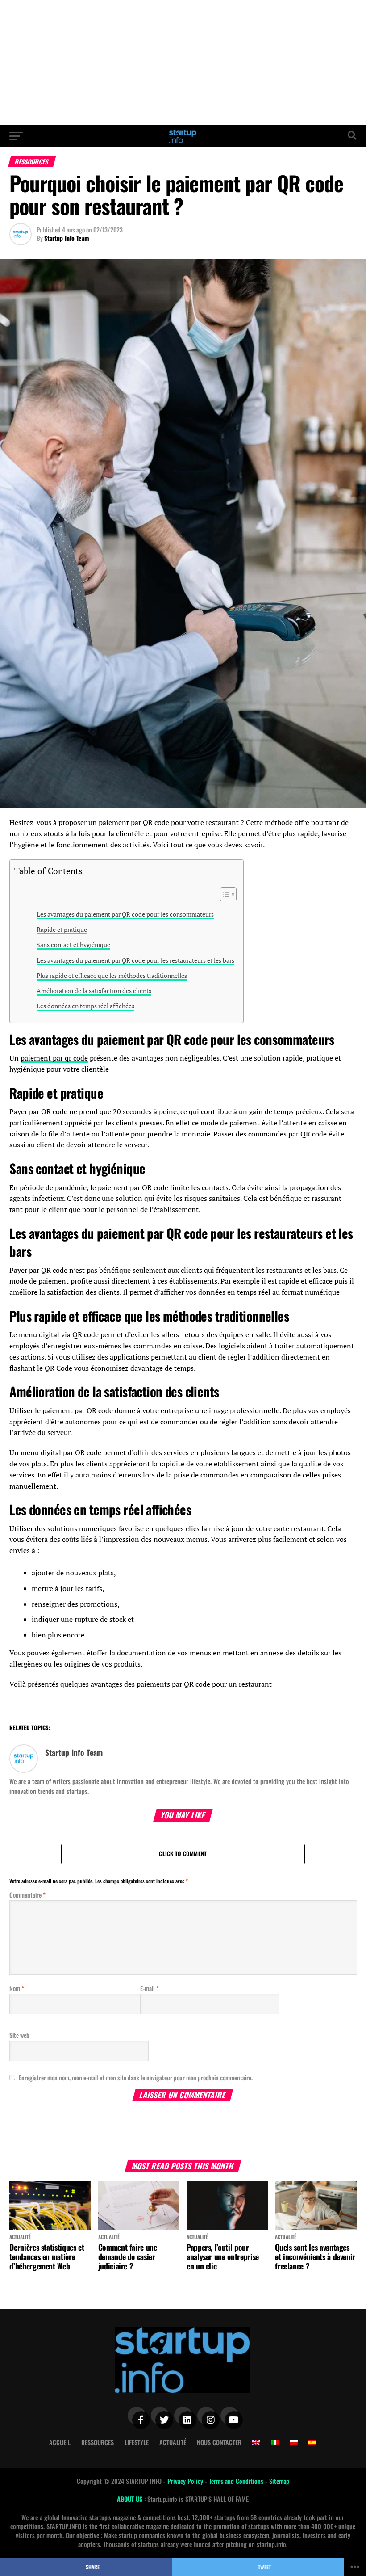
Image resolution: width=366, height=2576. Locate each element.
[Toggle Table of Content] (224, 894)
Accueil (60, 2442)
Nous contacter (219, 2442)
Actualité (173, 2442)
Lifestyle (137, 2442)
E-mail (150, 1988)
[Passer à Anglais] (256, 2442)
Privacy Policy (186, 2481)
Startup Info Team (67, 238)
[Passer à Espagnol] (312, 2442)
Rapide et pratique (62, 929)
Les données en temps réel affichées (85, 1006)
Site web (19, 2035)
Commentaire (27, 1895)
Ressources (98, 2442)
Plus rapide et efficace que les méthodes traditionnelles (112, 975)
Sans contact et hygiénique (73, 945)
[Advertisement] (183, 63)
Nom (17, 1988)
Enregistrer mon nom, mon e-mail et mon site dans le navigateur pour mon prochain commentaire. (136, 2077)
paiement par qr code (54, 1058)
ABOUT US (131, 2499)
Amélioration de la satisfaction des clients (94, 991)
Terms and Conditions (237, 2481)
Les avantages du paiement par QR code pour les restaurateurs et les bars (135, 960)
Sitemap (279, 2481)
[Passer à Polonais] (294, 2442)
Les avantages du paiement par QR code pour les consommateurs (125, 914)
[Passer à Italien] (275, 2442)
